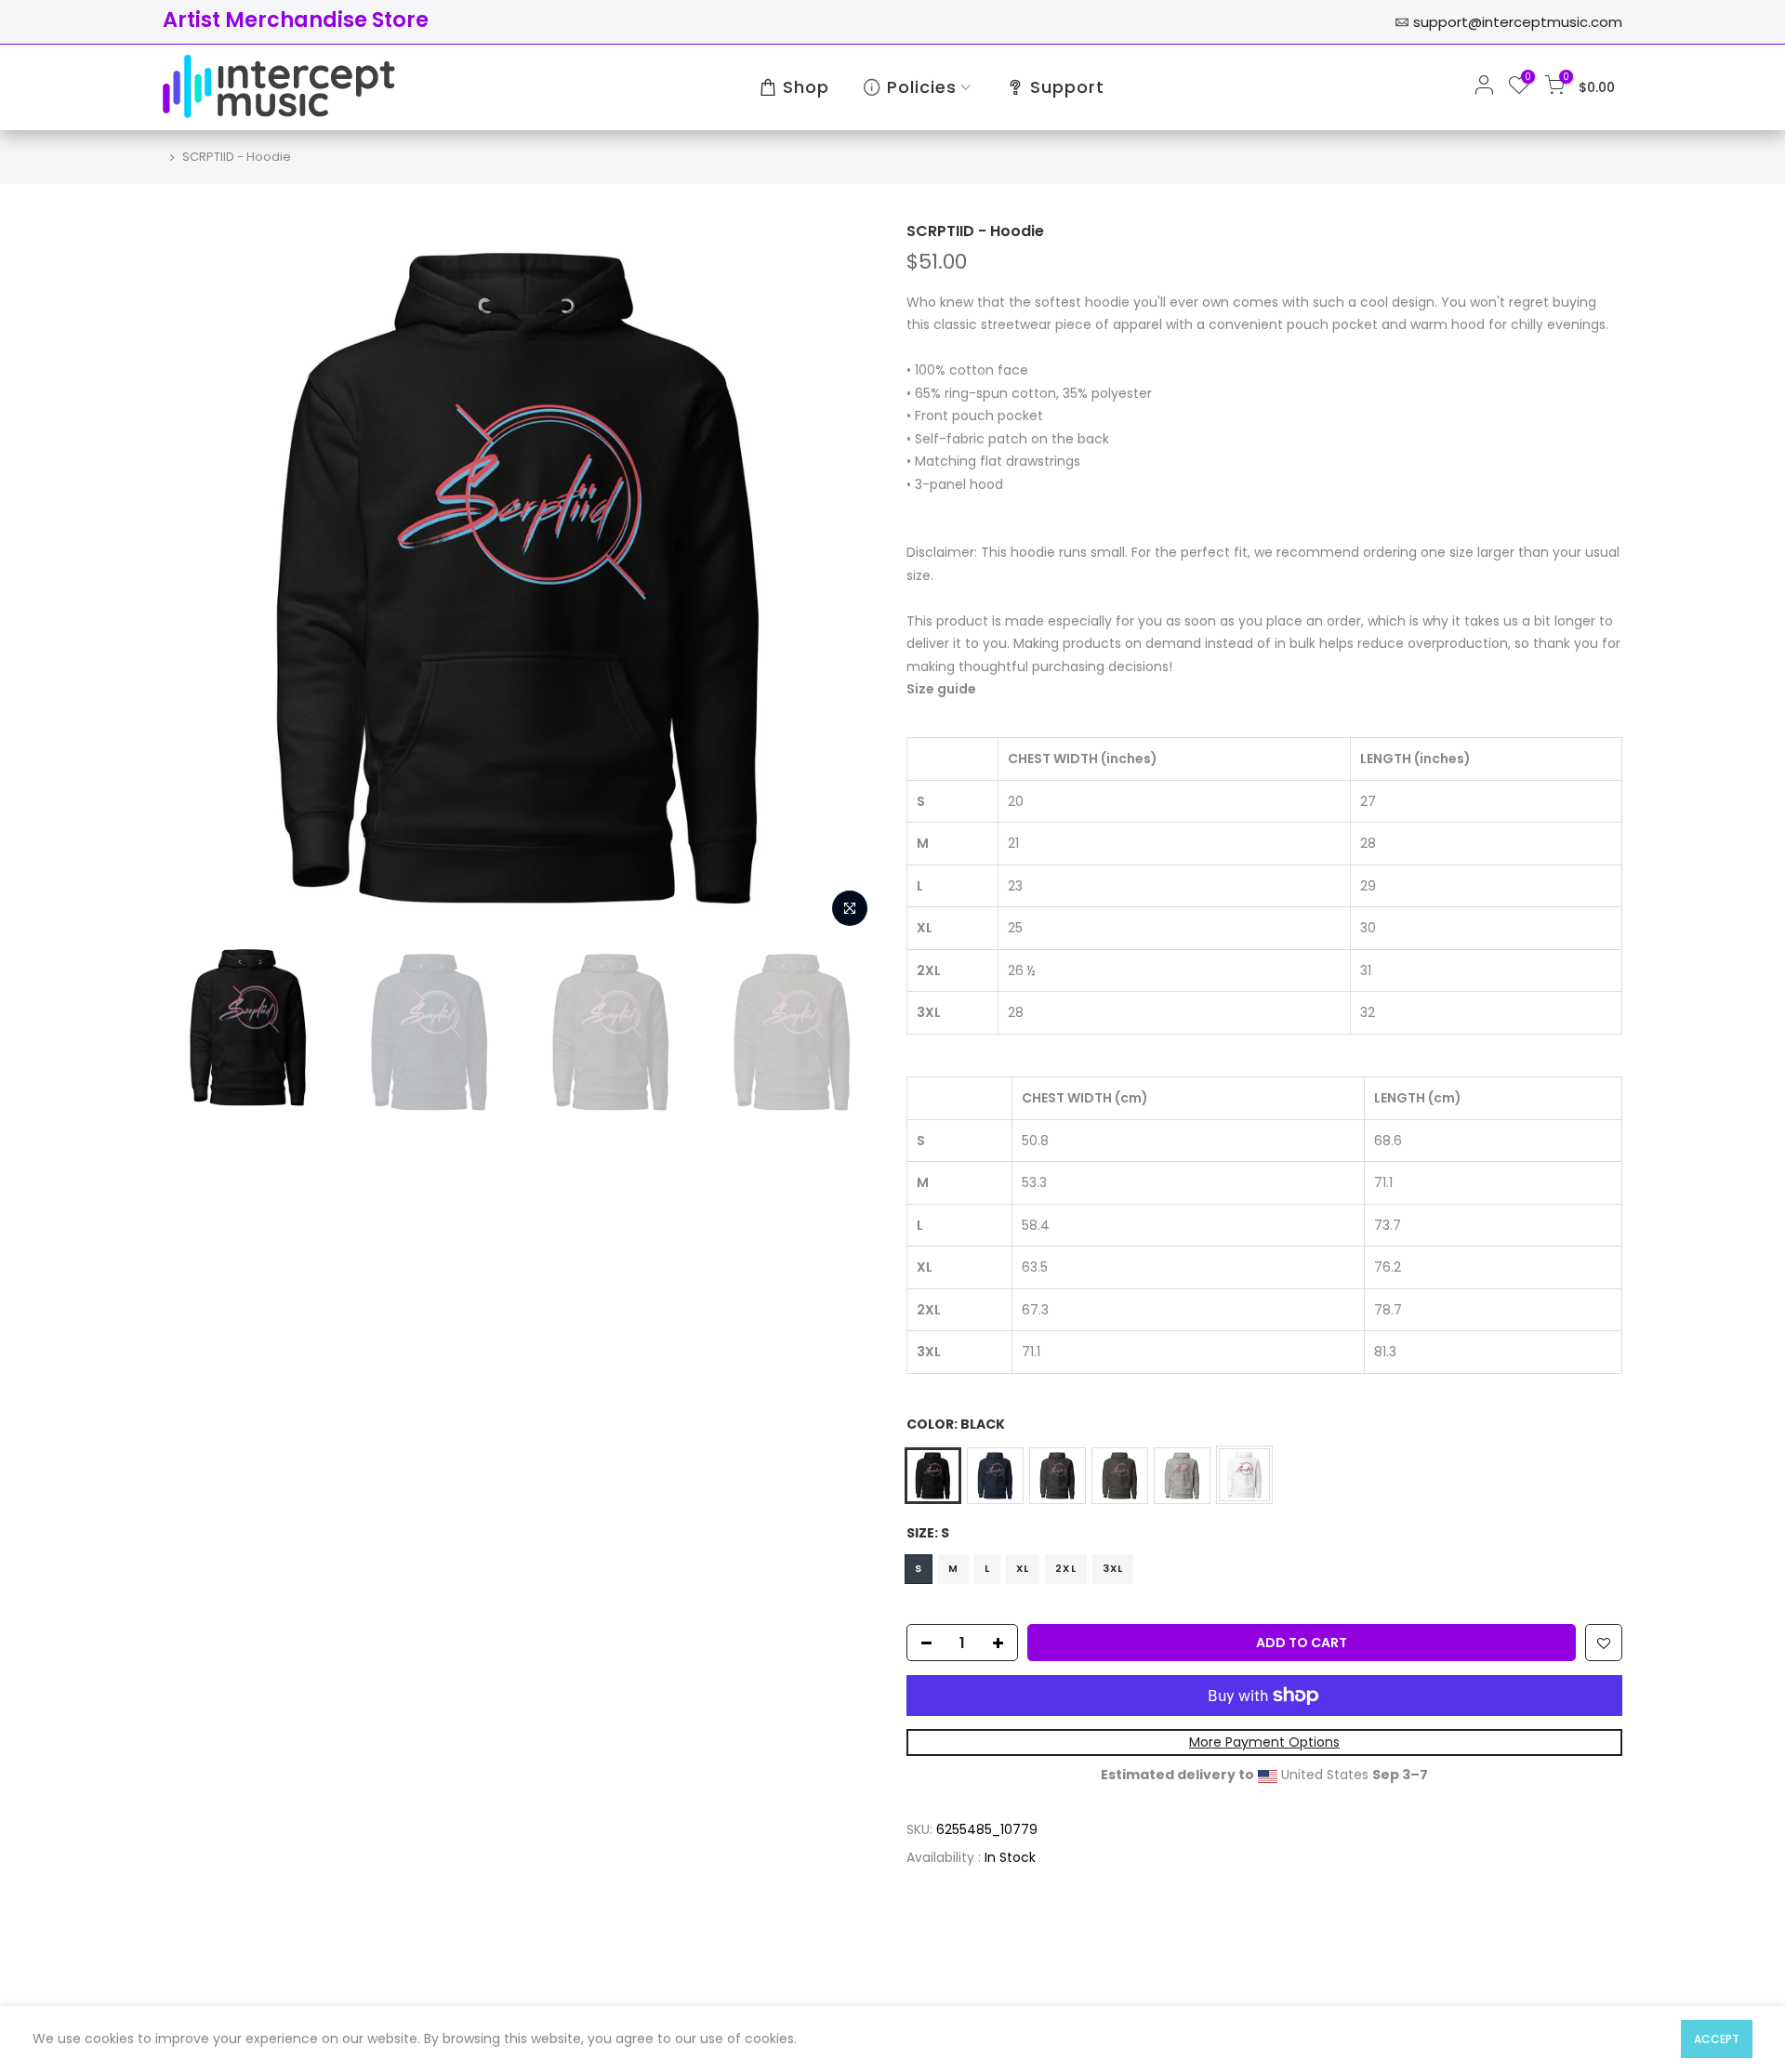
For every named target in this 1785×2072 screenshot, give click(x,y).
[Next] (846, 579)
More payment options (1264, 1743)
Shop (806, 87)
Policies (922, 87)
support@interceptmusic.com (1518, 22)
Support (1067, 87)
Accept (1717, 2039)
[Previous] (195, 579)
